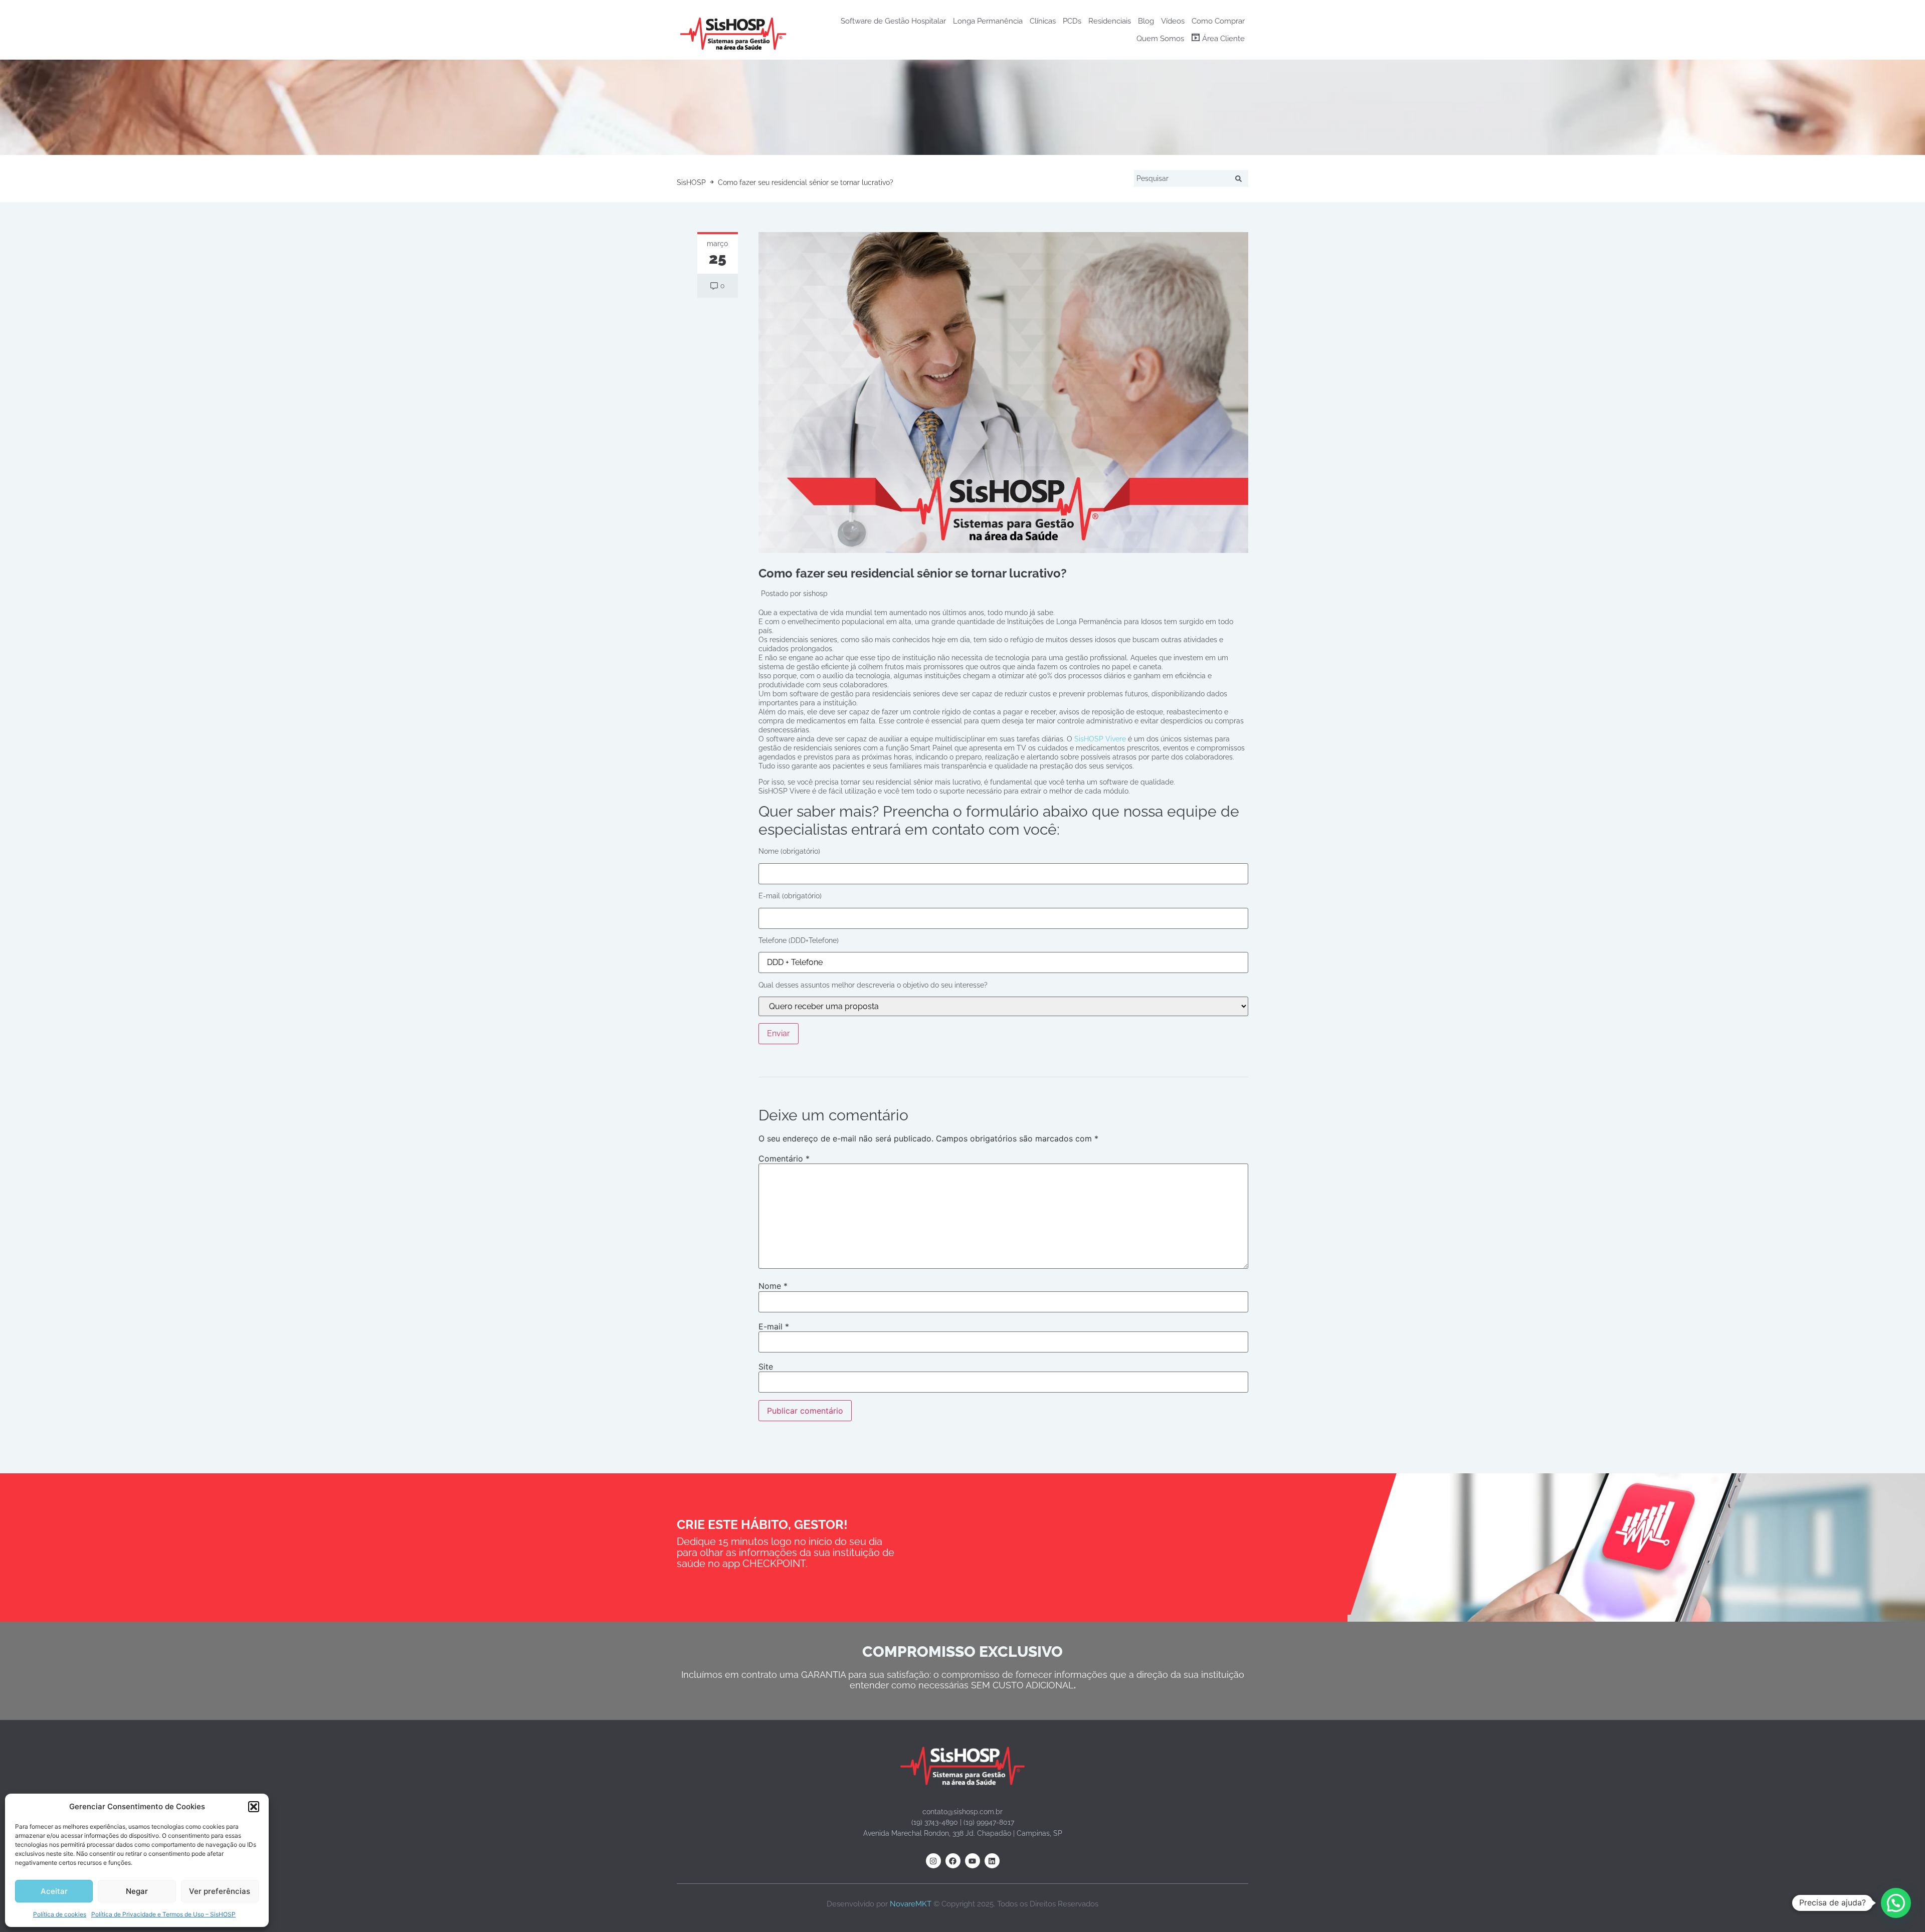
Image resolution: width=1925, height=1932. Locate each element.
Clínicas (1043, 21)
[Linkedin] (992, 1861)
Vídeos (1173, 21)
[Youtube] (973, 1861)
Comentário (784, 1158)
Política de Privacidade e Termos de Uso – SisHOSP (163, 1914)
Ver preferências (220, 1891)
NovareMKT (911, 1904)
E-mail (774, 1326)
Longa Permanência (988, 21)
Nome (773, 1286)
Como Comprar (1218, 21)
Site (766, 1367)
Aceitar (54, 1891)
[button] (254, 1807)
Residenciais (1110, 21)
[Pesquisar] (1240, 178)
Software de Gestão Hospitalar (893, 21)
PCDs (1072, 21)
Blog (1146, 21)
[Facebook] (953, 1861)
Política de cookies (60, 1914)
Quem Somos (1160, 39)
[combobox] (1183, 178)
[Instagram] (933, 1861)
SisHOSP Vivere (1100, 739)
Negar (137, 1891)
